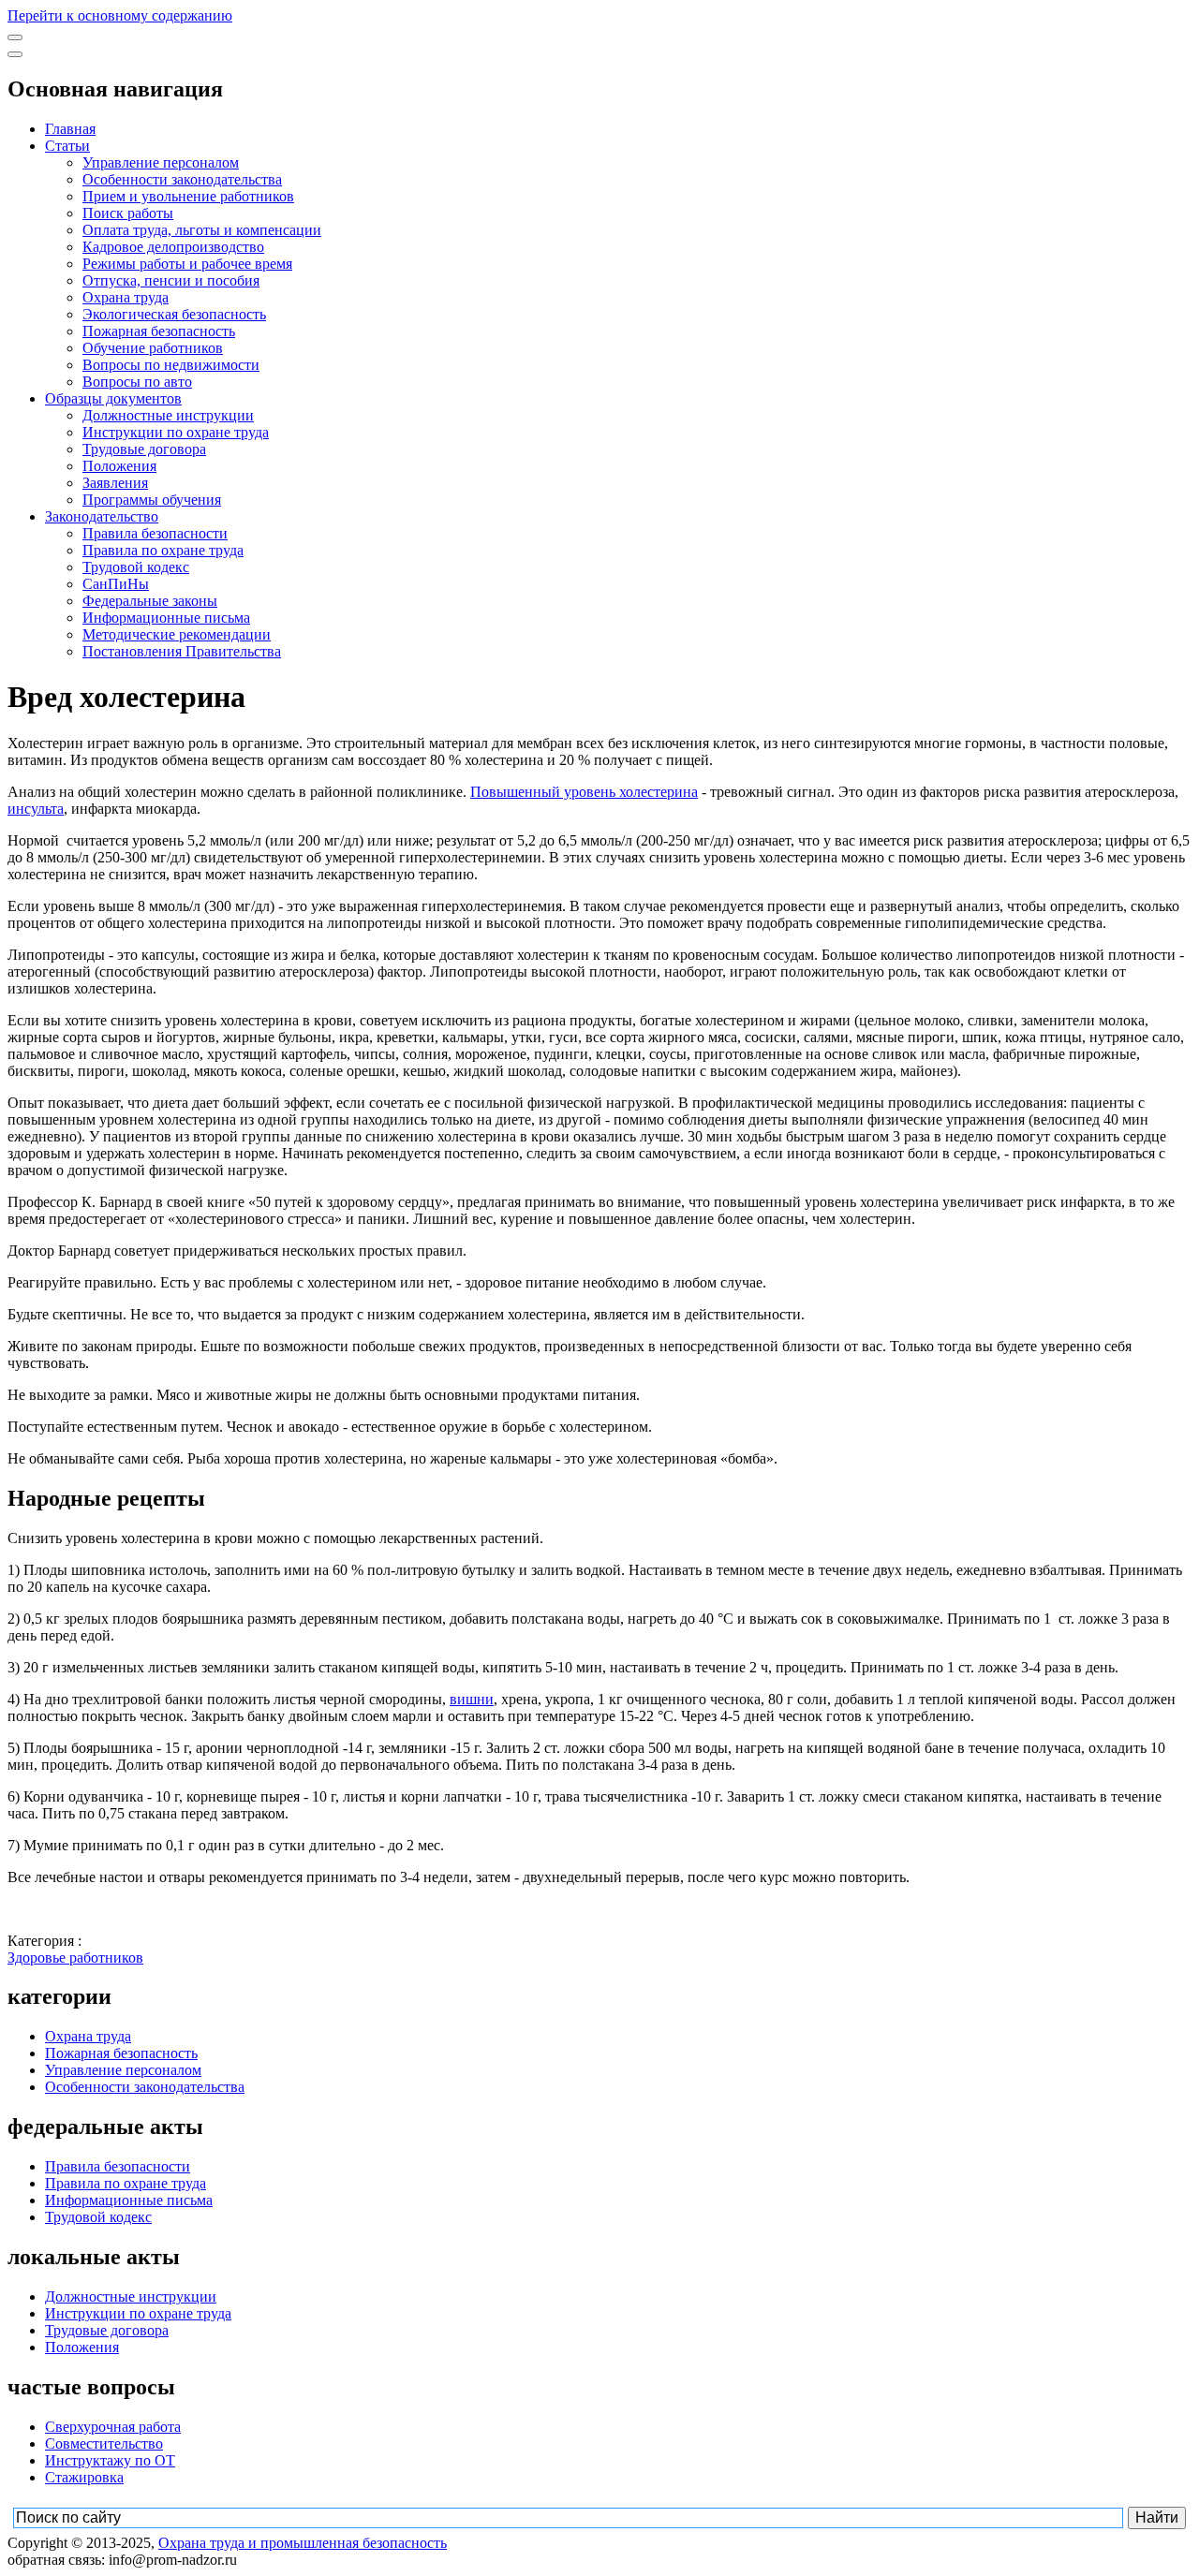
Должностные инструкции (168, 415)
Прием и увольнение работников (188, 196)
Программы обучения (152, 500)
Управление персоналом (161, 162)
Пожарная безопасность (159, 331)
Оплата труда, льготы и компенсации (202, 230)
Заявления (115, 483)
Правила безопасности (155, 533)
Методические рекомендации (177, 634)
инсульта (36, 809)
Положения (119, 466)
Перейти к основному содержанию (120, 15)
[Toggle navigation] (15, 37)
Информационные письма (166, 618)
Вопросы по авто (137, 382)
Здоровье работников (75, 1958)
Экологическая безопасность (174, 314)
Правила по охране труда (163, 550)
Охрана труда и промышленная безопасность (303, 2543)
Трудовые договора (144, 449)
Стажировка (84, 2477)
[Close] (15, 54)
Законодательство (102, 516)
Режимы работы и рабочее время (187, 264)
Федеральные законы (150, 601)
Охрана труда (126, 297)
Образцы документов (113, 398)
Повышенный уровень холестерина (584, 792)
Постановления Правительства (182, 651)
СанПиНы (116, 584)
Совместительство (104, 2444)
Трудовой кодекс (136, 567)
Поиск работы (128, 213)
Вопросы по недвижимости (171, 365)
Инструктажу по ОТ (110, 2460)
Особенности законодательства (182, 179)
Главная (70, 129)
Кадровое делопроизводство (173, 247)
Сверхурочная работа (113, 2427)
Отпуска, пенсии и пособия (171, 280)
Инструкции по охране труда (176, 432)
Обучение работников (153, 348)
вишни (472, 1699)
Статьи (67, 146)
